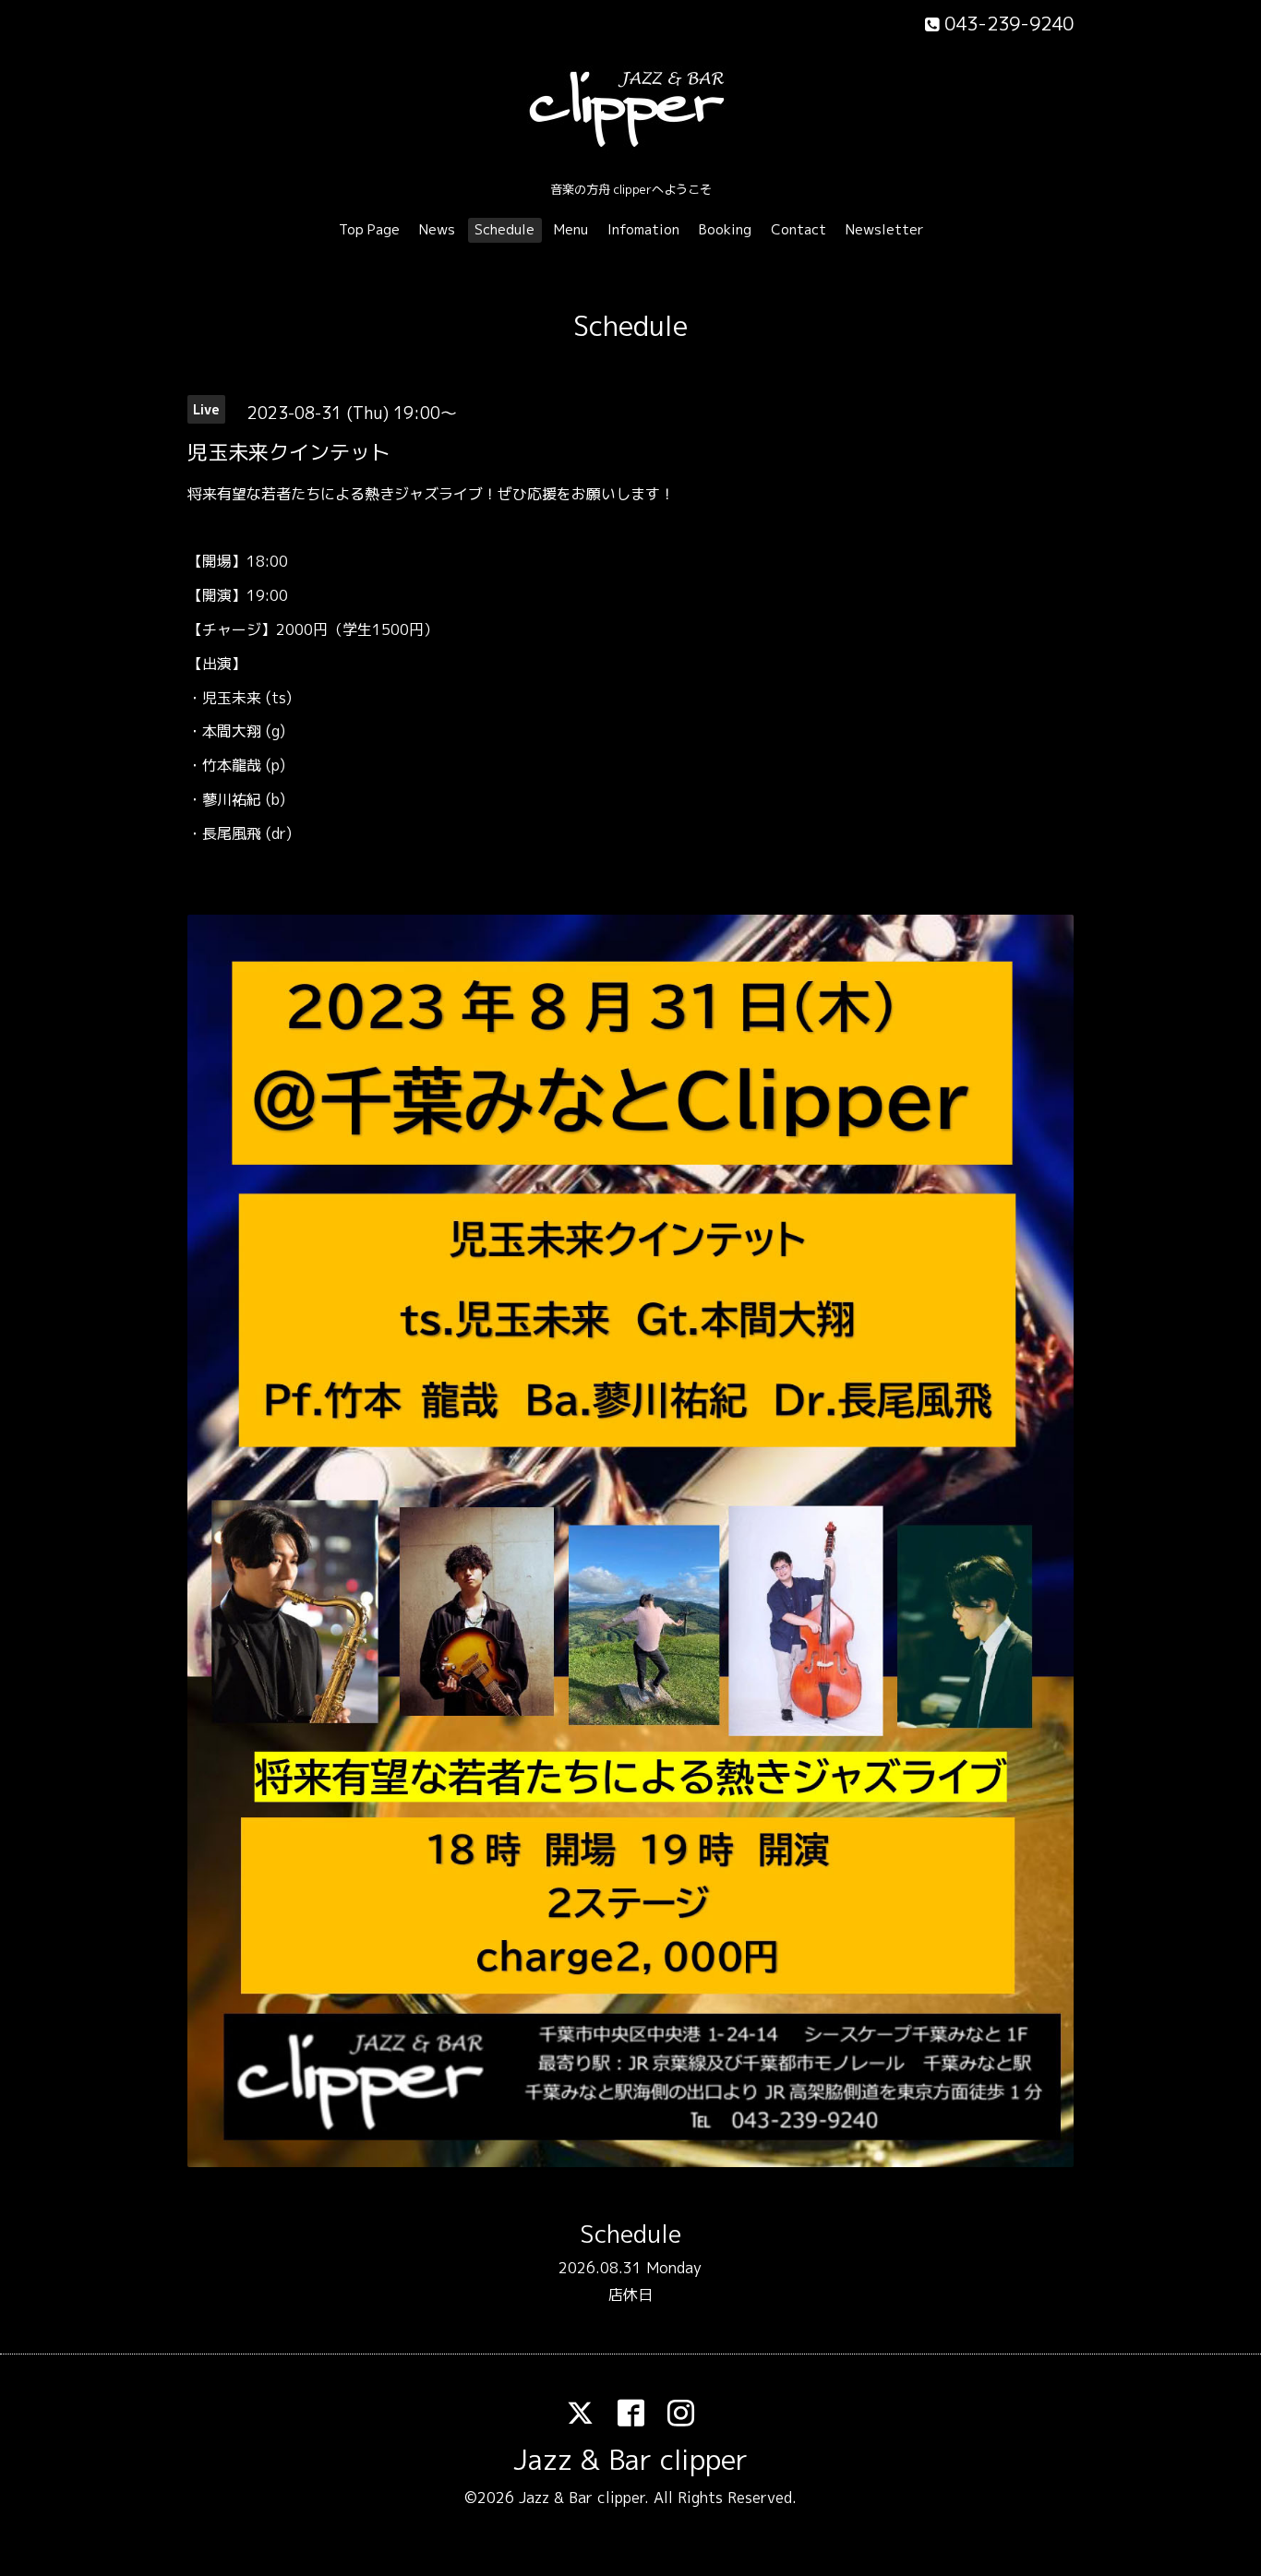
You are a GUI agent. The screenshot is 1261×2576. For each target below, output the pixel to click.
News (437, 229)
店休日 (630, 2294)
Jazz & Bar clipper (630, 2460)
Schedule (504, 229)
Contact (799, 229)
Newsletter (885, 229)
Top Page (369, 229)
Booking (725, 229)
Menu (571, 229)
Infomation (643, 229)
